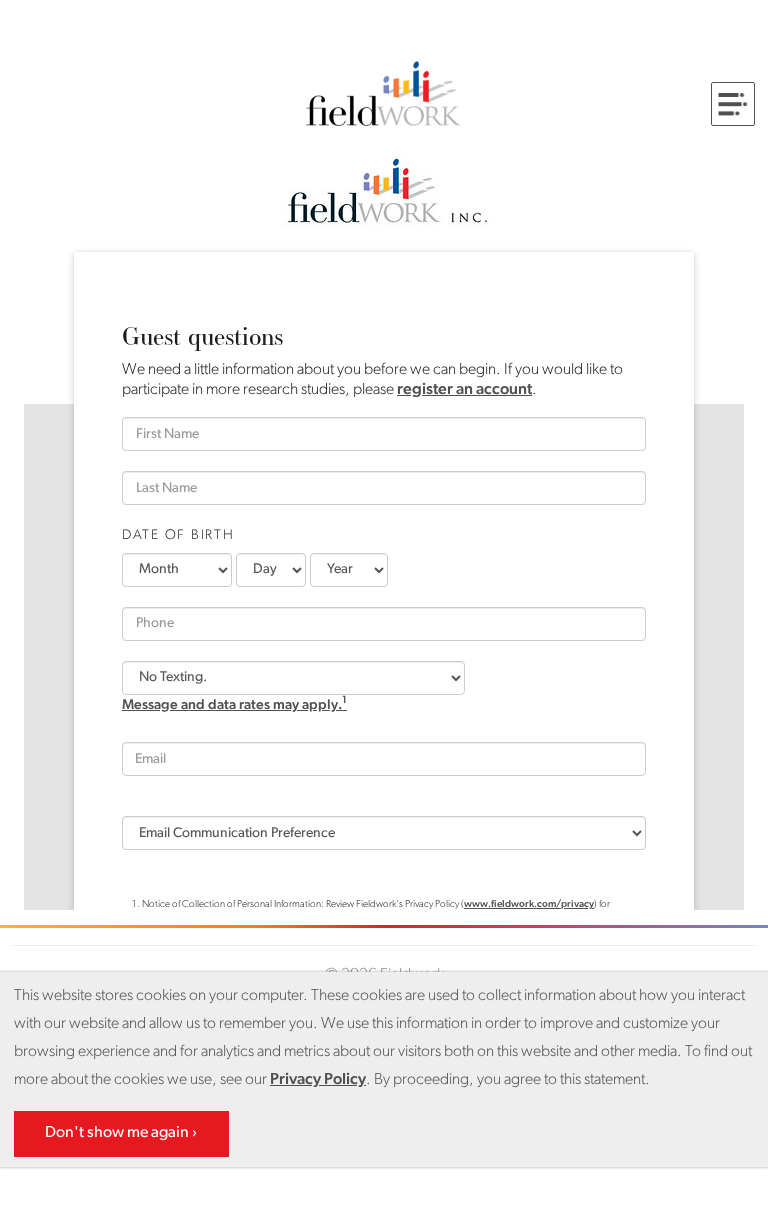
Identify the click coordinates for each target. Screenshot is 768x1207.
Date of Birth (178, 535)
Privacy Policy (318, 1080)
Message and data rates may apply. (234, 705)
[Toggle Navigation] (733, 104)
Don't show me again (117, 1133)
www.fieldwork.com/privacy (529, 904)
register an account (464, 390)
